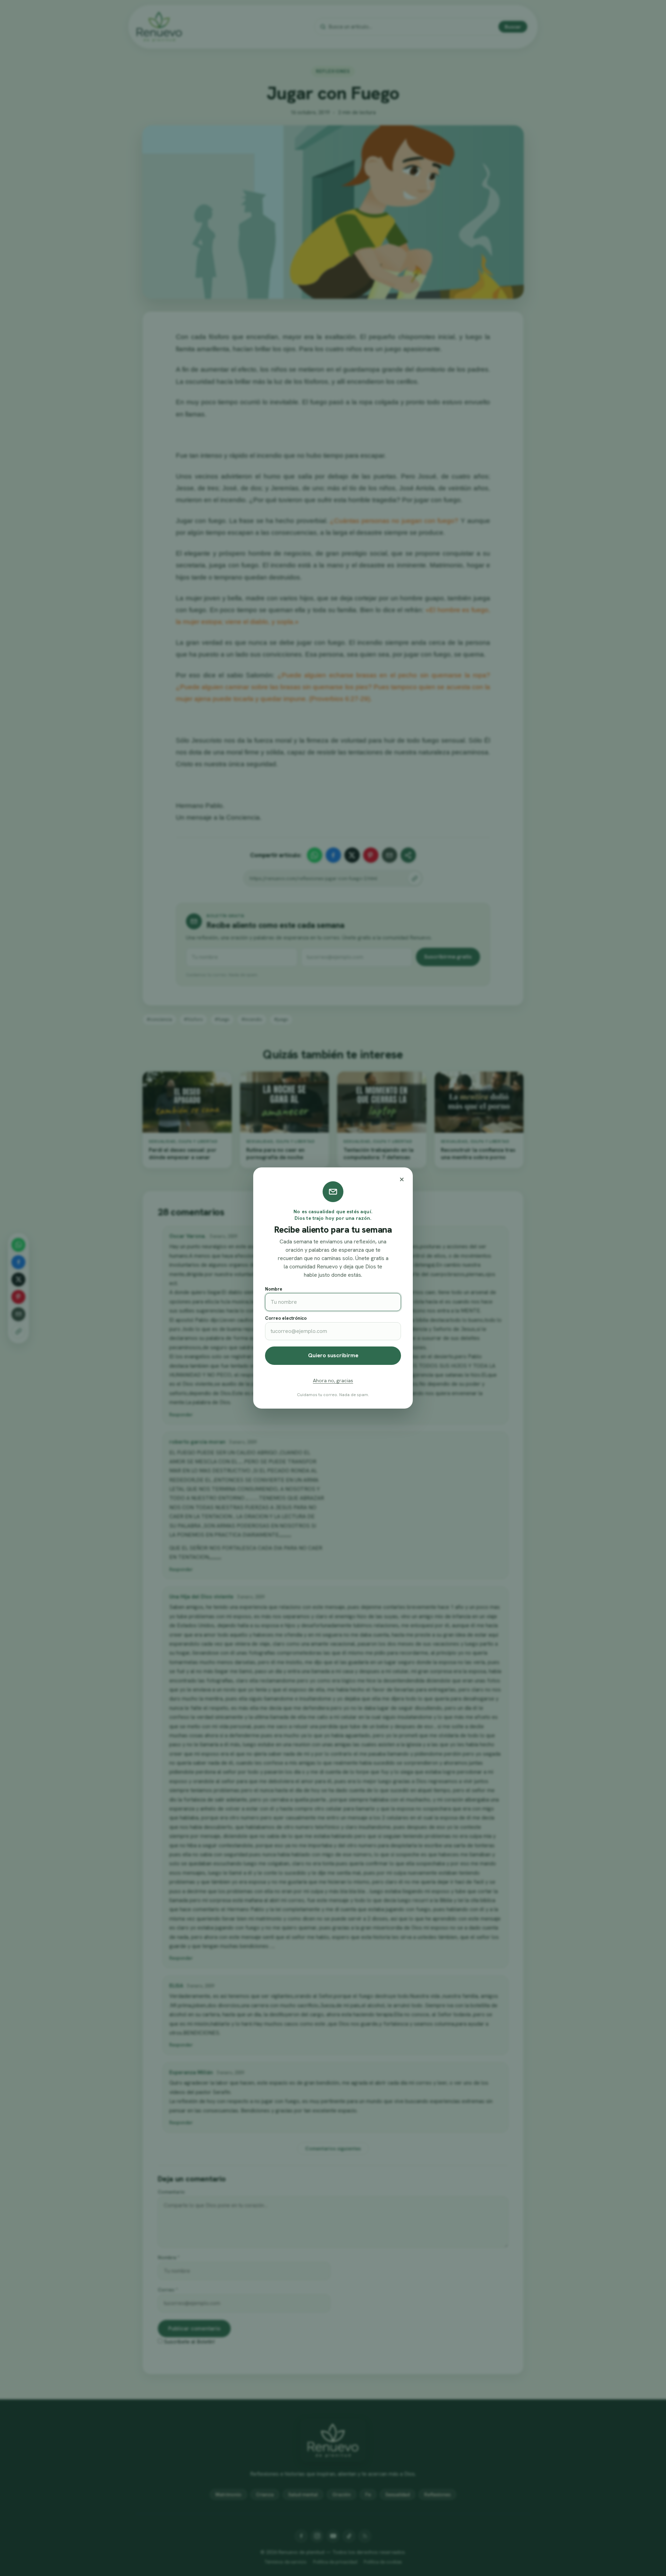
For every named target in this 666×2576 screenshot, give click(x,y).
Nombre (274, 1289)
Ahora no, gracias (333, 1380)
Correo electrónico (286, 1318)
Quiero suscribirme (333, 1355)
